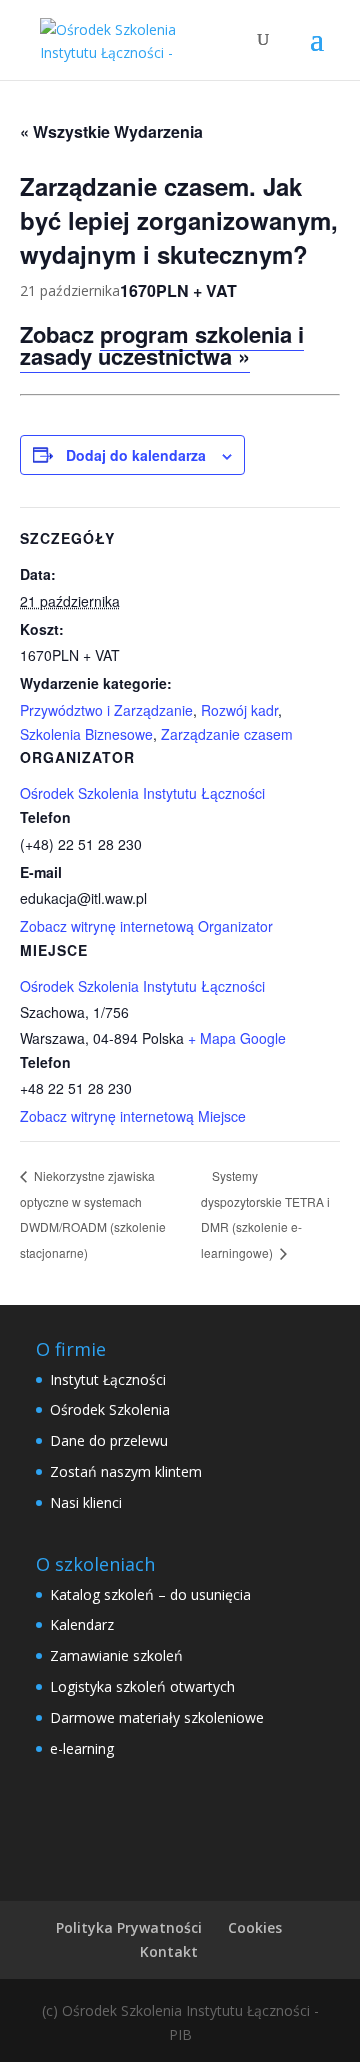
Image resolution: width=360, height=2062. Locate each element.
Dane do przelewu (109, 1440)
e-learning (82, 1748)
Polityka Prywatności (129, 1927)
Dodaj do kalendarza (136, 455)
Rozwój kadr (239, 710)
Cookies (255, 1927)
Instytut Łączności (108, 1379)
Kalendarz (82, 1624)
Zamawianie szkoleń (116, 1655)
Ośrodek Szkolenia (110, 1409)
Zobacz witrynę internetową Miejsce (133, 1116)
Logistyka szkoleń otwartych (142, 1686)
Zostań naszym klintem (126, 1471)
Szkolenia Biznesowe (86, 734)
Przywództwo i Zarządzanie (106, 710)
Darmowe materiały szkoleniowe (157, 1717)
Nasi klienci (86, 1502)
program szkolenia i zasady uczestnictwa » (162, 345)
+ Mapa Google (237, 1038)
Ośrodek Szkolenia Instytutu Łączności (142, 986)
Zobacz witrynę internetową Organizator (146, 926)
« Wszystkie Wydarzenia (111, 131)
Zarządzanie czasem (227, 734)
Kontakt (169, 1951)
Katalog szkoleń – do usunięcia (150, 1594)
